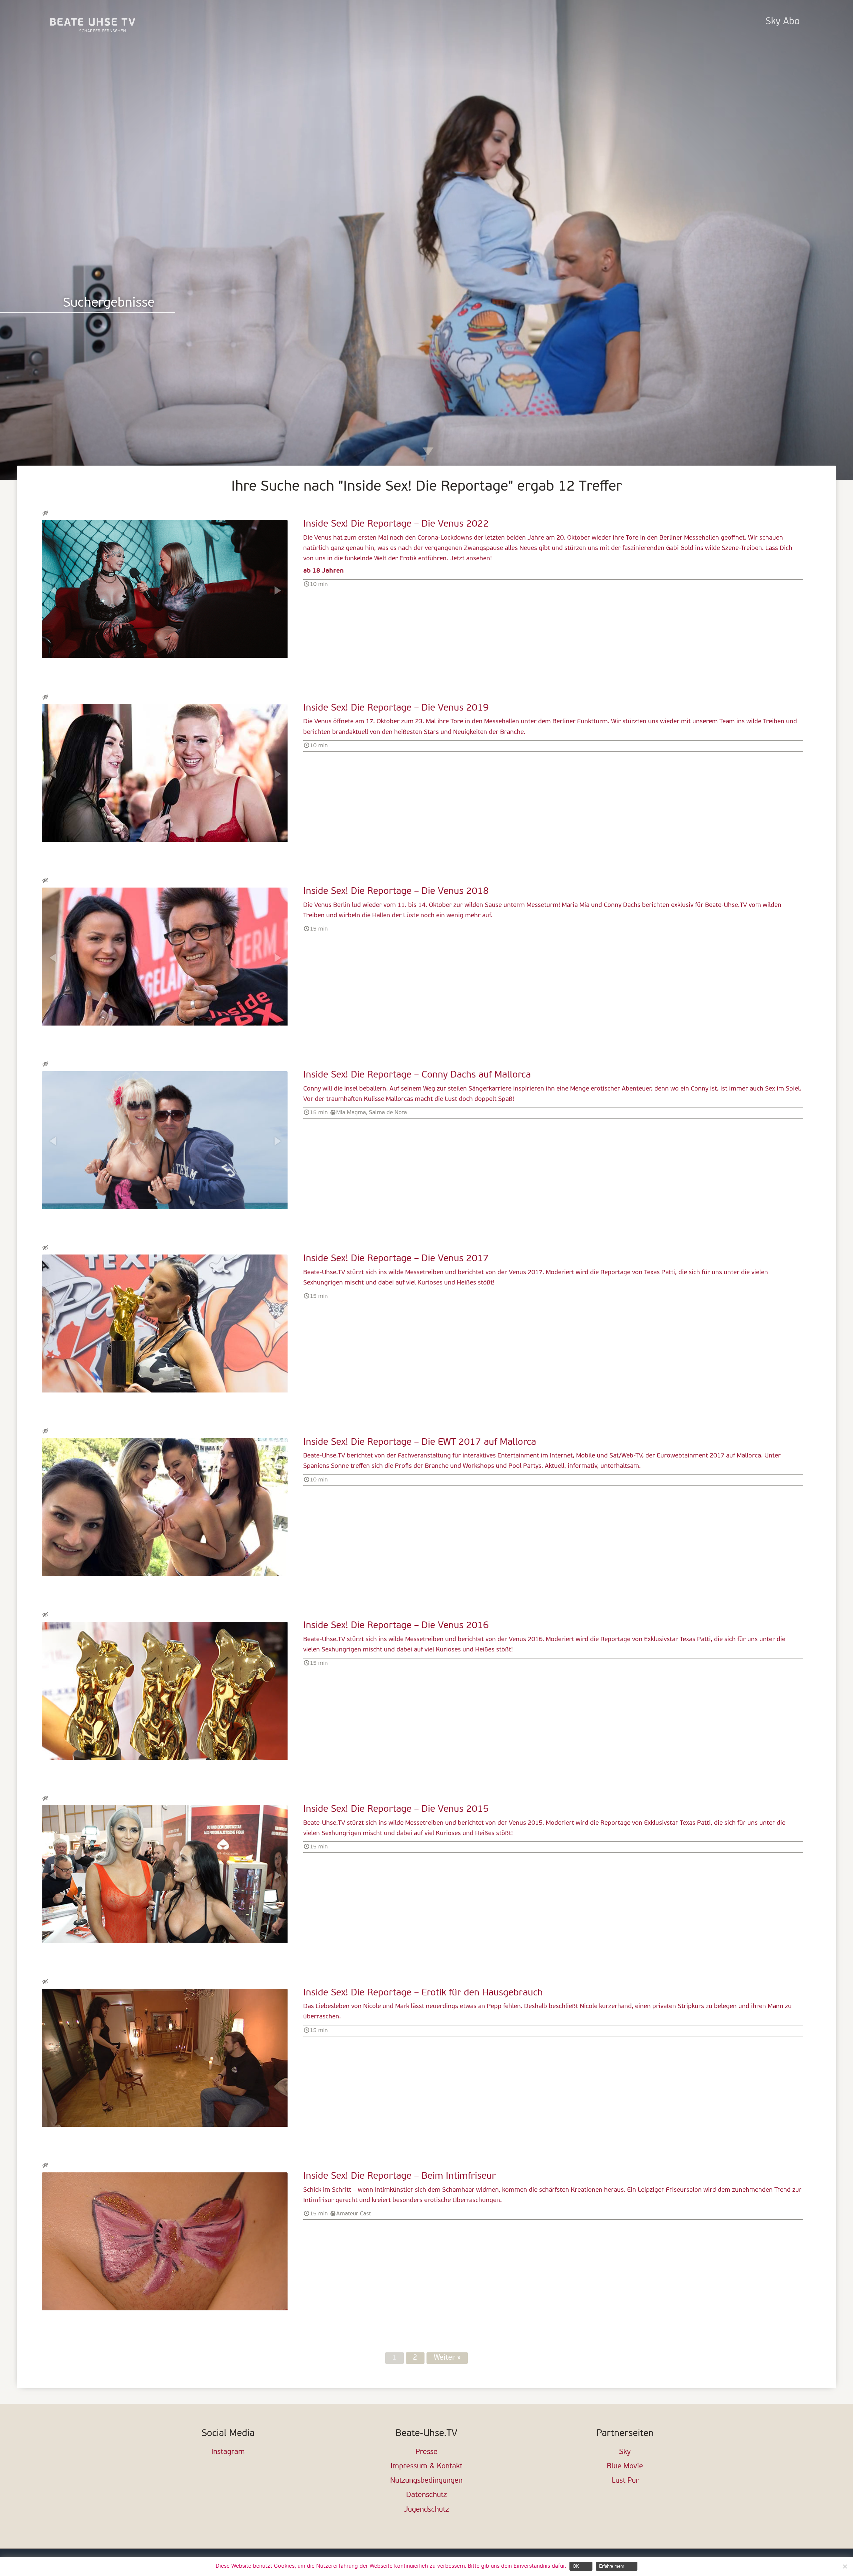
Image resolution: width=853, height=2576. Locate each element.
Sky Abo (783, 22)
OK (576, 2566)
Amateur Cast (354, 2214)
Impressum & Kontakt (426, 2467)
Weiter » (447, 2358)
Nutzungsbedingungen (426, 2481)
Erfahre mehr (612, 2566)
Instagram (228, 2452)
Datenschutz (426, 2495)
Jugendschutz (426, 2510)
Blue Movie (625, 2467)
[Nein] (845, 2566)
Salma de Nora (388, 1113)
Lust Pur (625, 2481)
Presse (426, 2452)
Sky (625, 2452)
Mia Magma (351, 1113)
